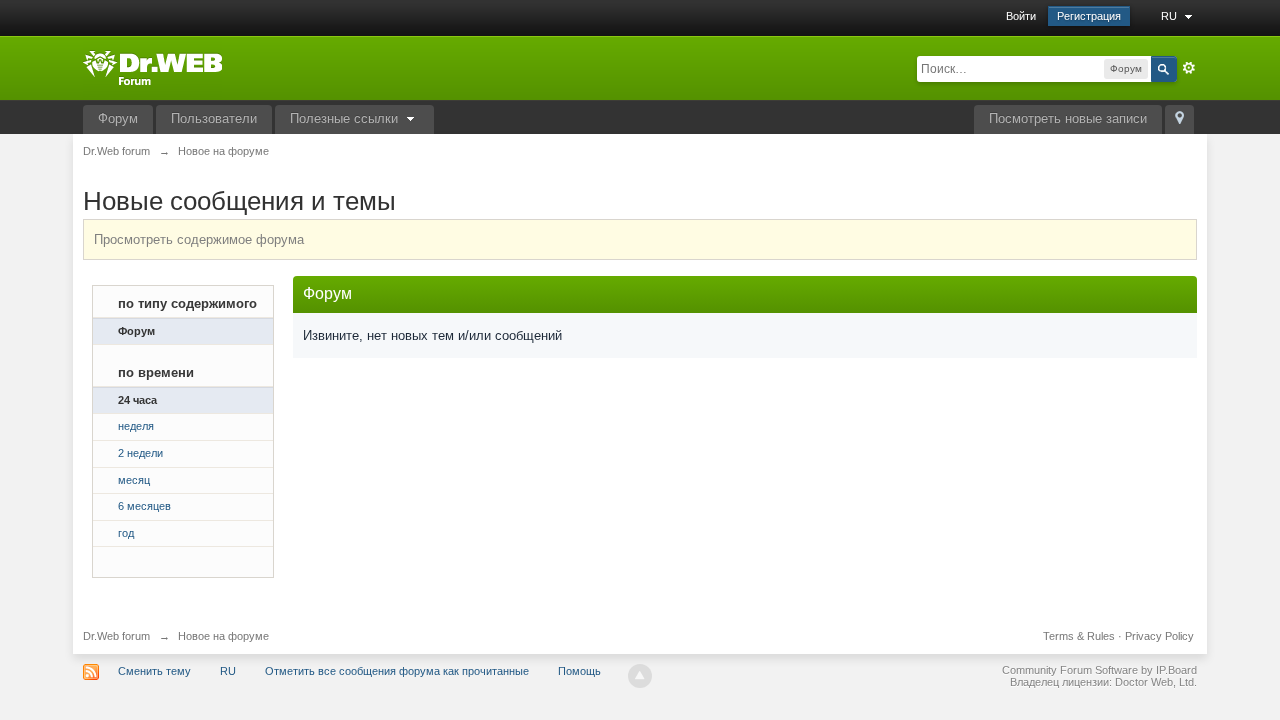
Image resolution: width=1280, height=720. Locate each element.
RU (1170, 16)
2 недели (140, 453)
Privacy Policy (1159, 636)
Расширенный (1189, 68)
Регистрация (1089, 16)
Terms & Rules (1079, 636)
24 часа (137, 400)
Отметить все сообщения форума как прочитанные (397, 671)
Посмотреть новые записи (1068, 118)
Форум (118, 118)
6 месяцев (144, 506)
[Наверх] (640, 676)
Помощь (579, 671)
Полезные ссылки (346, 118)
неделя (136, 426)
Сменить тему (154, 671)
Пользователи (214, 118)
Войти (1021, 16)
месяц (134, 480)
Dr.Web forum (116, 636)
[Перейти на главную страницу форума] (152, 66)
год (126, 533)
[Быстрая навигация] (1179, 119)
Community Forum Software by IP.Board (1099, 670)
